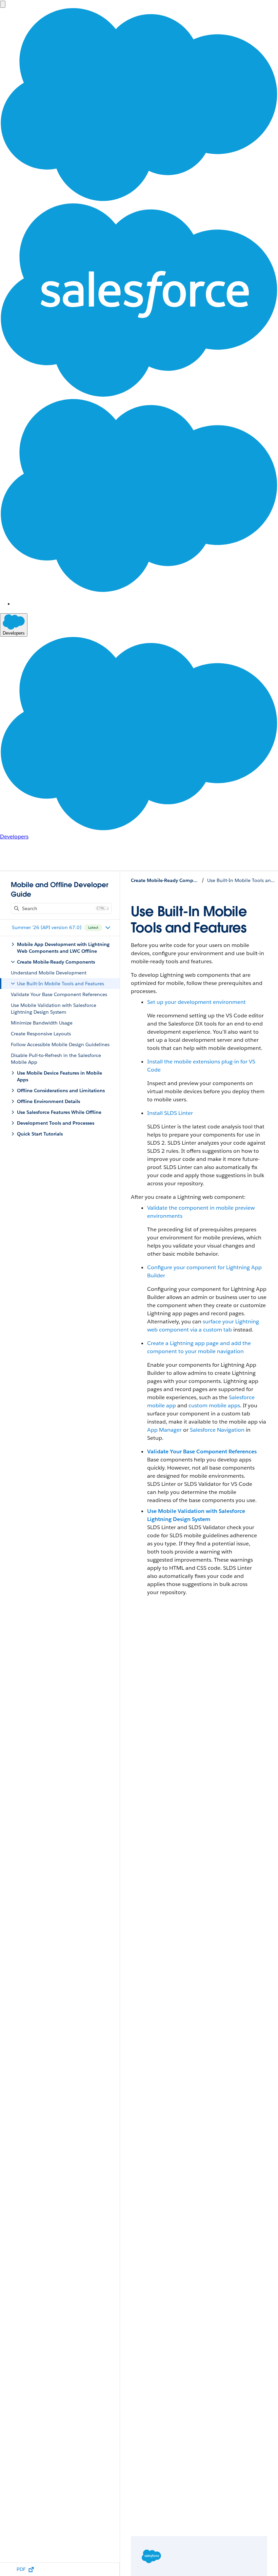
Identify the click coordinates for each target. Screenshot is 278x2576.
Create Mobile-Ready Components (165, 880)
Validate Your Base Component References (202, 1451)
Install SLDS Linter (170, 1113)
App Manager (164, 1430)
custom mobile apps (214, 1405)
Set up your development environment (196, 1002)
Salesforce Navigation (217, 1430)
